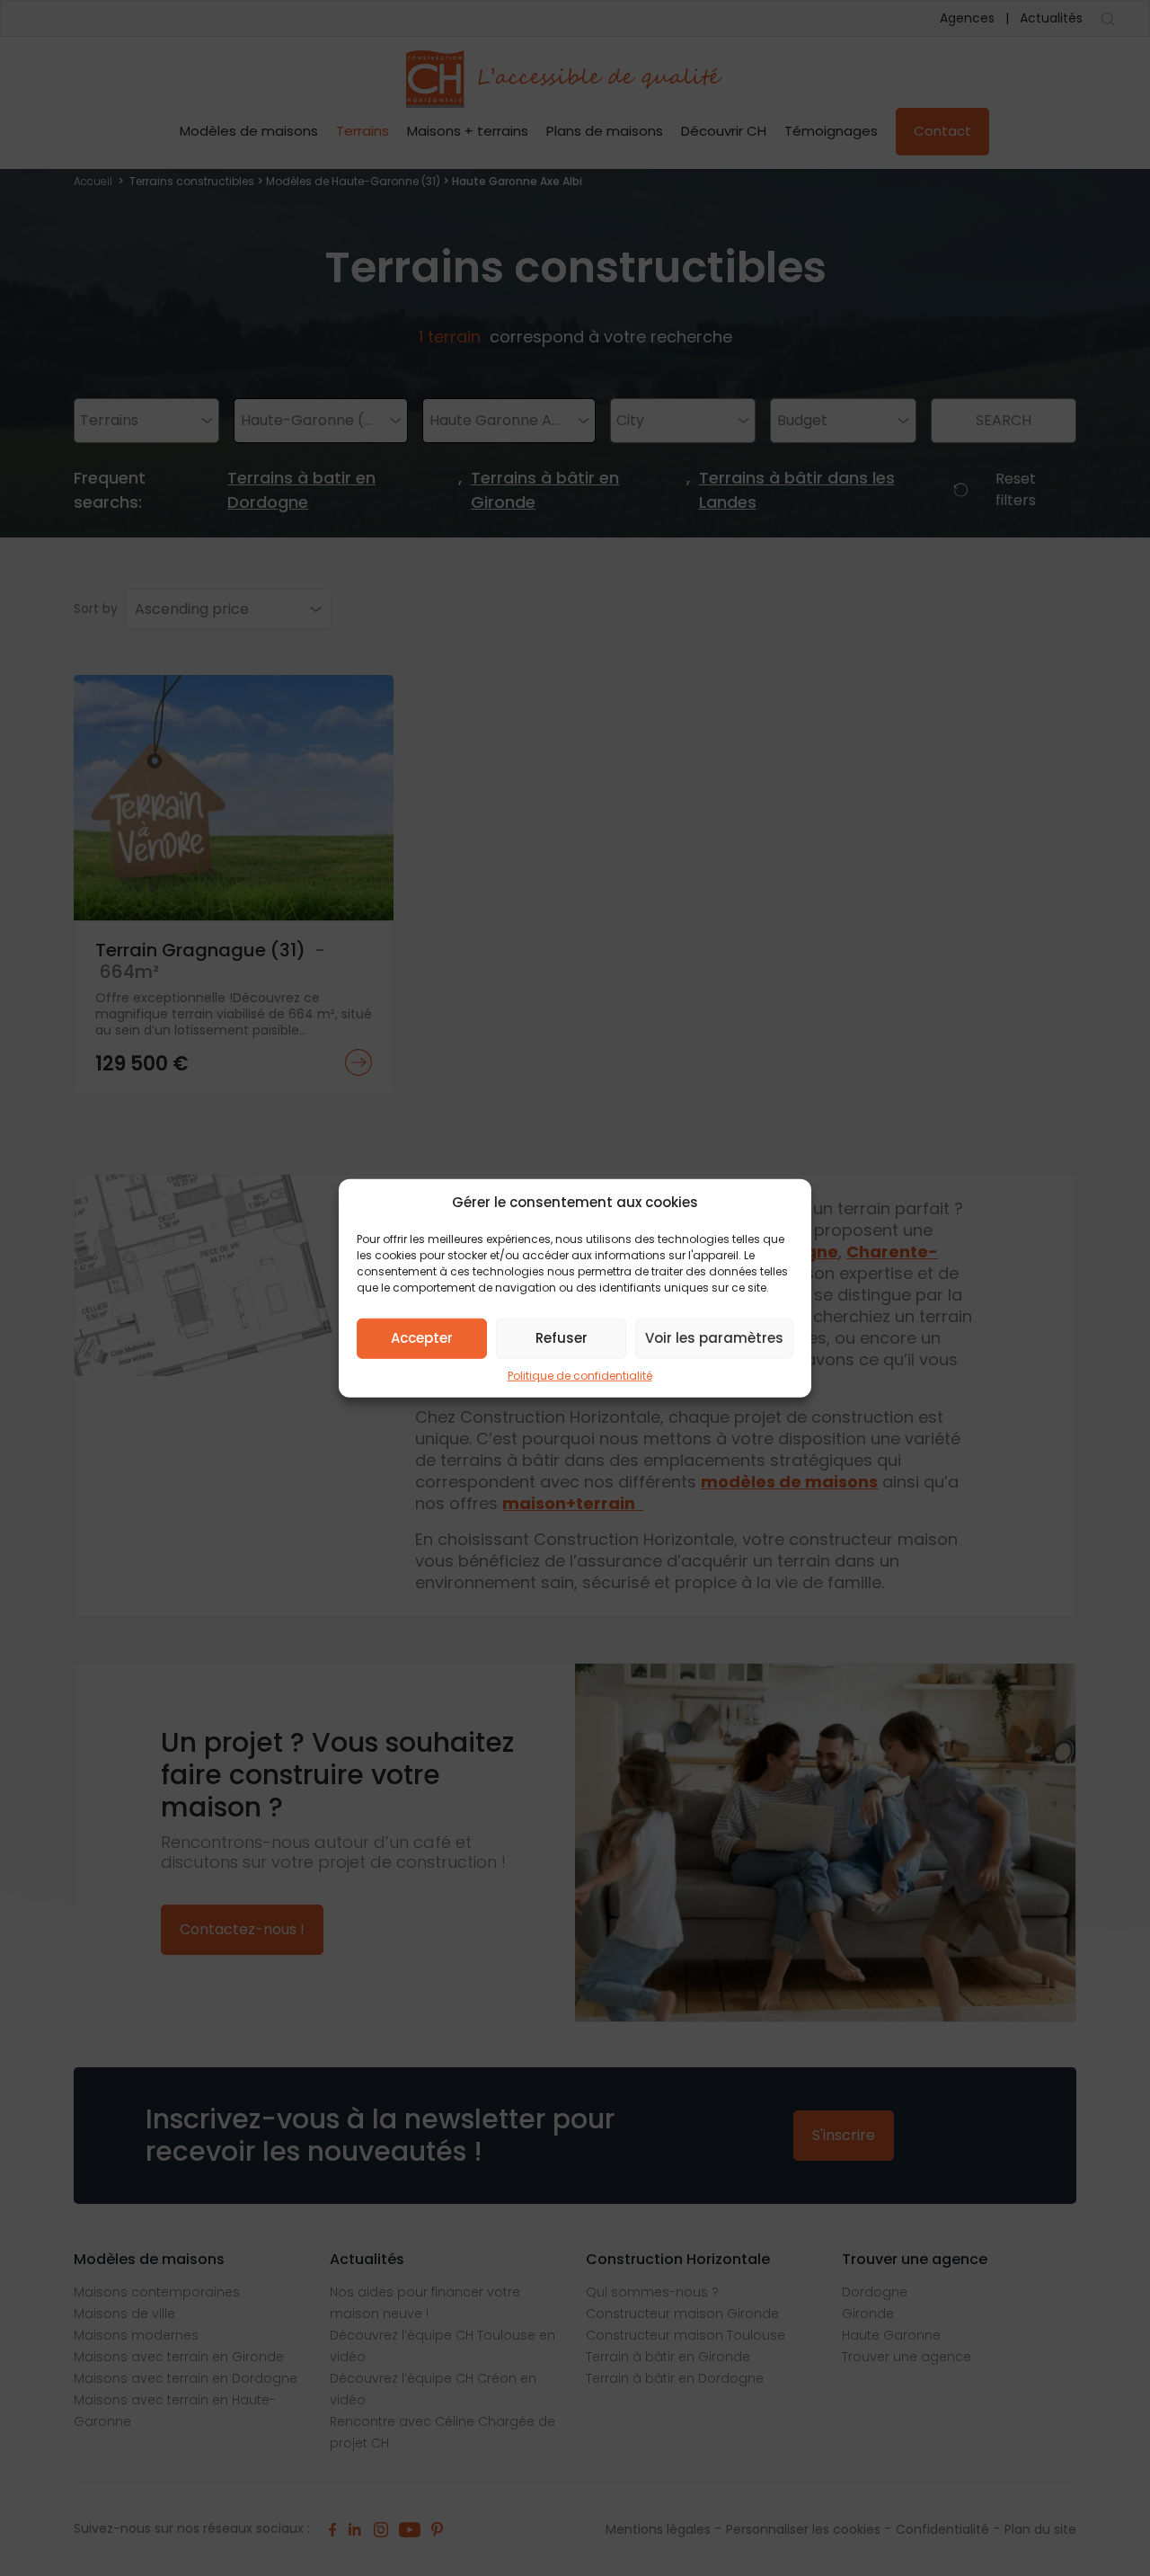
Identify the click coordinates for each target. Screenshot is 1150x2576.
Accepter (422, 1338)
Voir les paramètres (714, 1338)
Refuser (562, 1338)
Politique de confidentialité (580, 1375)
